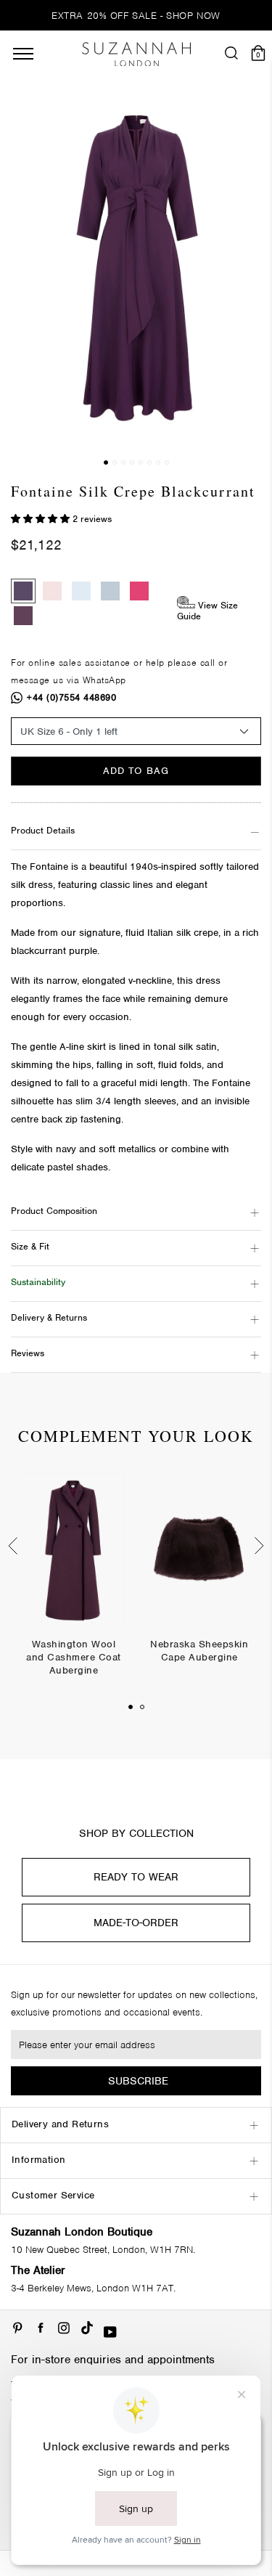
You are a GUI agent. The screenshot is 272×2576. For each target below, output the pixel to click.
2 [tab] (142, 1707)
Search (136, 1089)
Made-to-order (136, 1923)
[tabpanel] (74, 1585)
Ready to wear (136, 1877)
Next (261, 1546)
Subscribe (138, 2081)
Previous (11, 1546)
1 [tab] (131, 1707)
